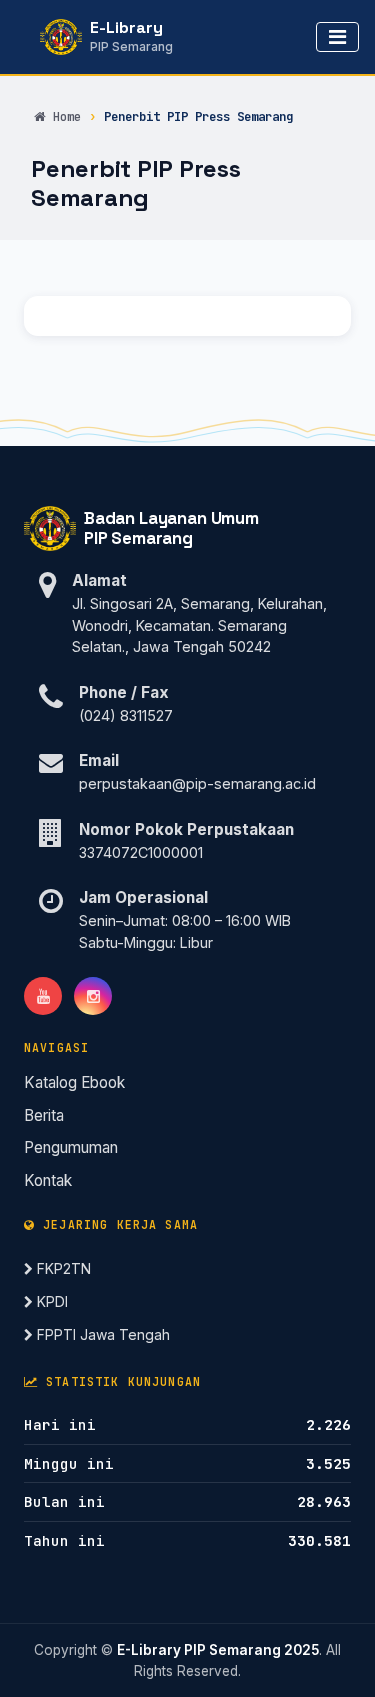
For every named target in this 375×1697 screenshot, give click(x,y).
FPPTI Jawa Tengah (101, 1334)
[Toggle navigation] (337, 37)
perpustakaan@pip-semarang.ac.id (197, 783)
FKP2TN (62, 1268)
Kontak (48, 1180)
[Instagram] (93, 996)
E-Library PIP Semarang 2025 (218, 1650)
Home (66, 116)
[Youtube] (43, 996)
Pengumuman (71, 1147)
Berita (44, 1115)
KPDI (50, 1301)
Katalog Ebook (74, 1082)
